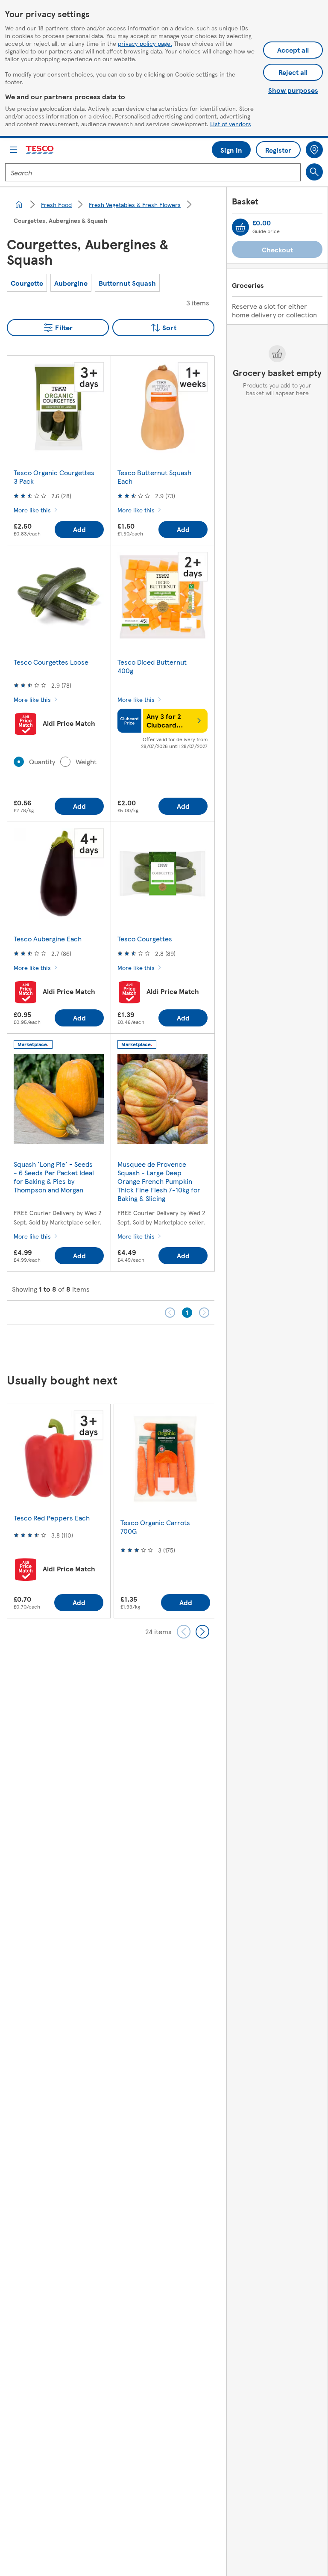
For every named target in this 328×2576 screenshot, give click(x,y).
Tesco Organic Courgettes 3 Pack (54, 477)
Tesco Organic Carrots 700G (155, 1527)
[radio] (19, 762)
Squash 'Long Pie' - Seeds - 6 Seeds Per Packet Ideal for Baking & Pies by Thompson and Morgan (54, 1177)
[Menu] (14, 150)
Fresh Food (56, 204)
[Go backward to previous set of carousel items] (184, 1632)
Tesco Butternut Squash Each (154, 477)
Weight (86, 762)
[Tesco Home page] (40, 150)
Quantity (42, 762)
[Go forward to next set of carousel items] (202, 1632)
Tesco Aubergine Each (48, 939)
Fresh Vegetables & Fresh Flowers (135, 204)
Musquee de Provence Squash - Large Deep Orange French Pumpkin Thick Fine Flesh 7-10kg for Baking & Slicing (159, 1181)
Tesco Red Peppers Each (52, 1518)
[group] (27, 283)
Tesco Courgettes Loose (51, 662)
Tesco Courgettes (145, 939)
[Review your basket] (240, 227)
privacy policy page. (145, 43)
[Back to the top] (168, 1346)
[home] (19, 204)
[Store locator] (314, 150)
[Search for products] (314, 172)
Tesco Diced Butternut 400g (152, 666)
